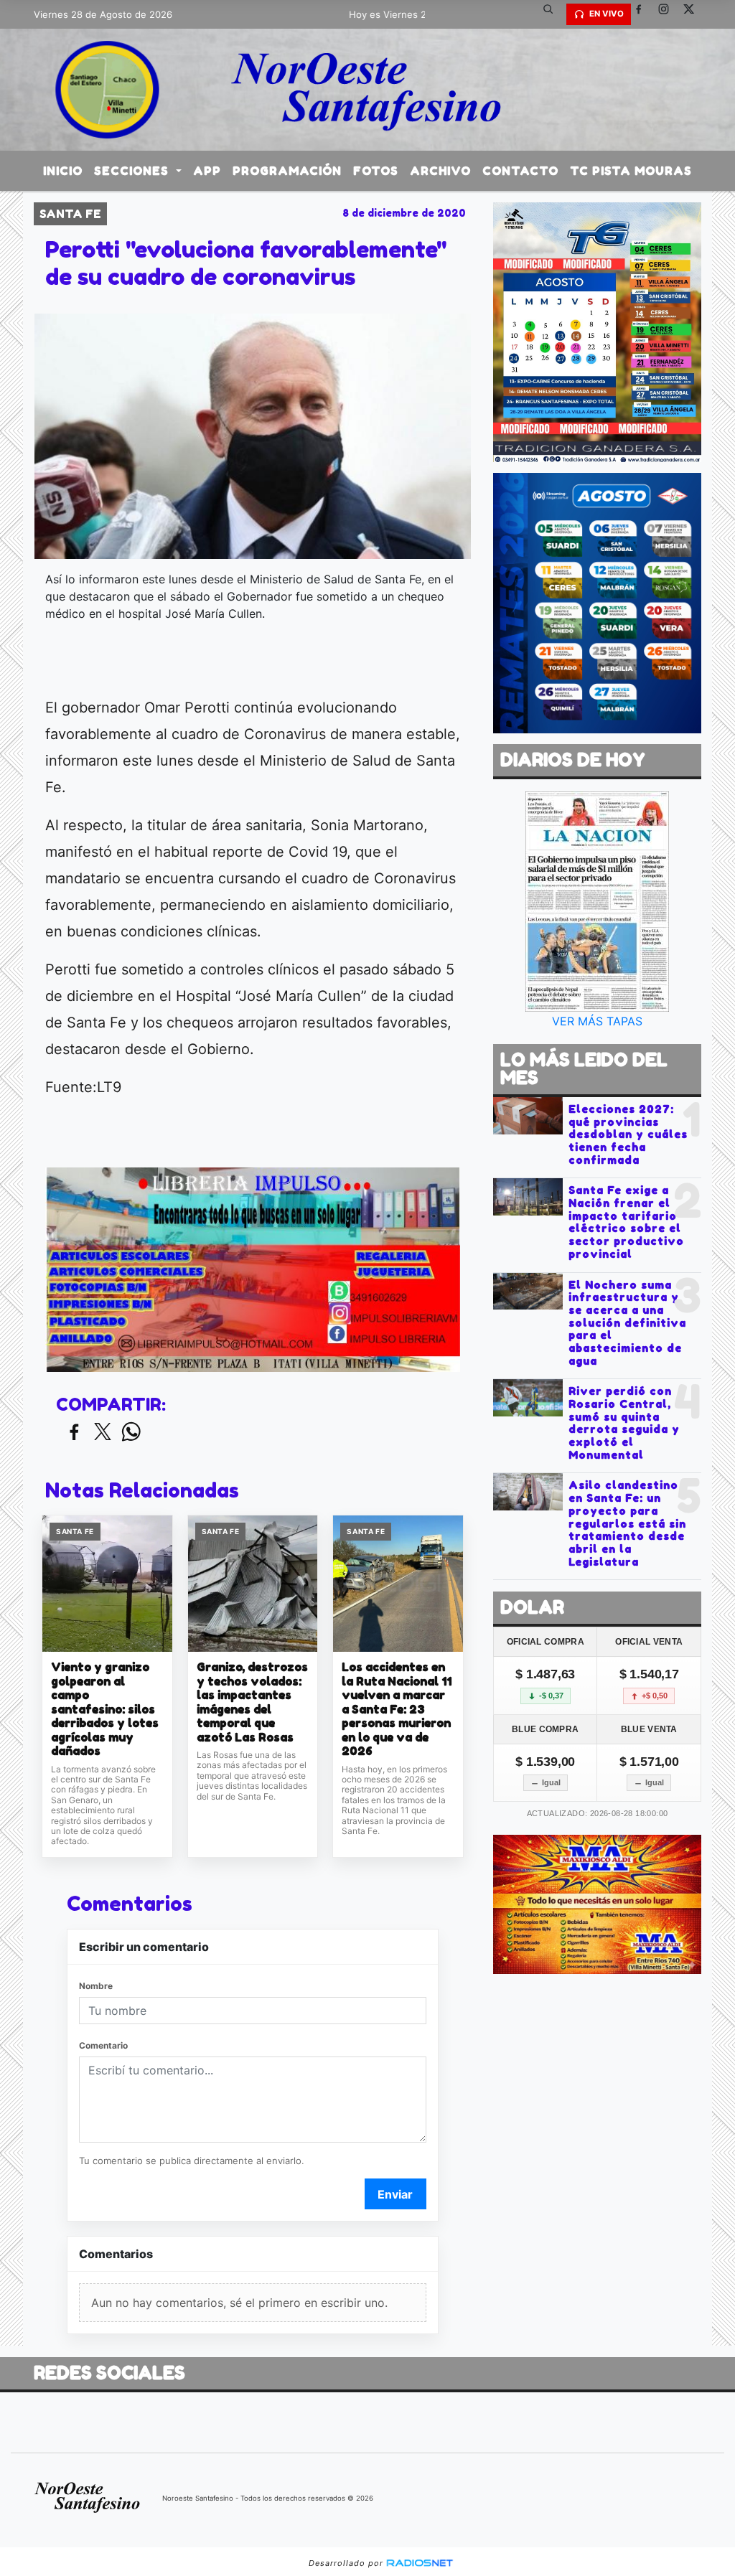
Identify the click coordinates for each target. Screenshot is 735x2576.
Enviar (395, 2194)
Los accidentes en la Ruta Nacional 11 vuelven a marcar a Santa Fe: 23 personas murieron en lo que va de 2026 (397, 1709)
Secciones (133, 171)
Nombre (96, 1986)
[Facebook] (644, 14)
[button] (553, 14)
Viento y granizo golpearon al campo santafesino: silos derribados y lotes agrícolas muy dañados (105, 1709)
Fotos (376, 171)
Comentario (103, 2045)
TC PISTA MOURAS (631, 171)
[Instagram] (669, 14)
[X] (694, 14)
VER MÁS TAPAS (597, 1021)
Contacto (520, 171)
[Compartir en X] (103, 1433)
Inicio (63, 171)
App (207, 171)
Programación (287, 171)
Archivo (440, 171)
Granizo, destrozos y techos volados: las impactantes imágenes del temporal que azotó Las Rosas (252, 1702)
